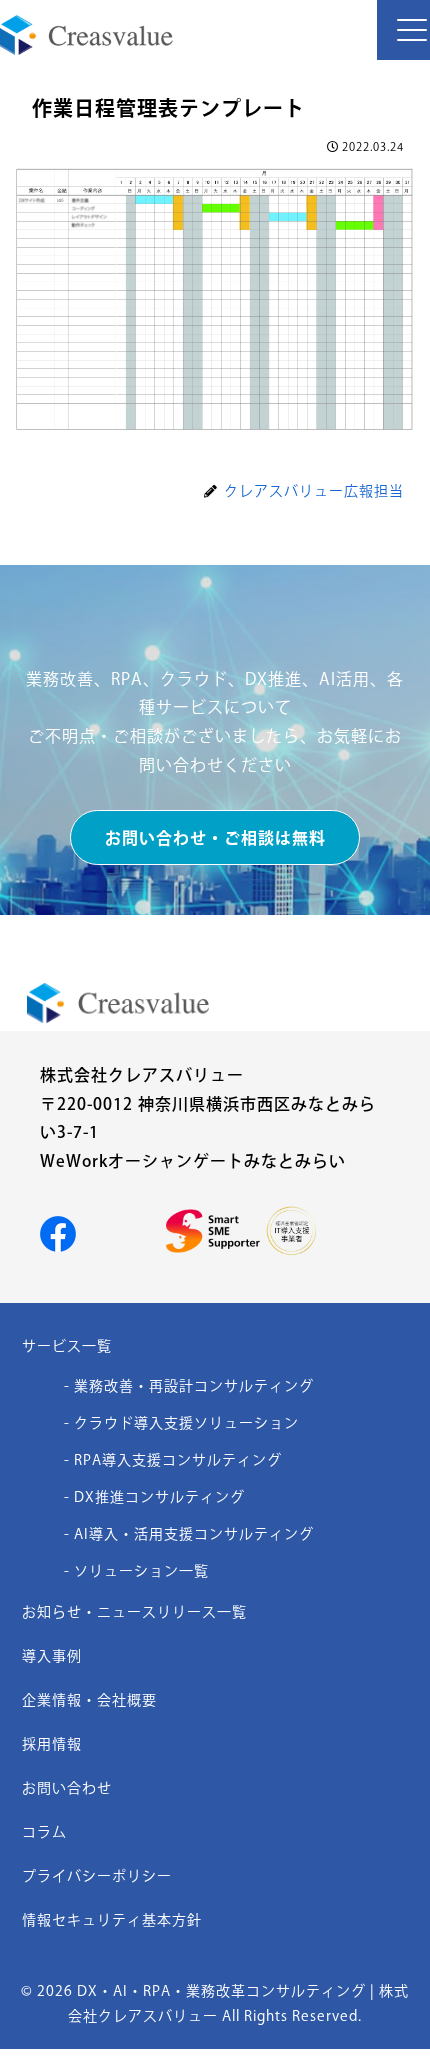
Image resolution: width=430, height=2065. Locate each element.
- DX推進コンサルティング (154, 1497)
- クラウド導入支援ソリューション (181, 1423)
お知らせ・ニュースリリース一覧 (134, 1612)
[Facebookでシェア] (58, 1232)
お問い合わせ (67, 1788)
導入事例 (52, 1656)
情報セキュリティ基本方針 (112, 1920)
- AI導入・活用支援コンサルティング (189, 1534)
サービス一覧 (67, 1346)
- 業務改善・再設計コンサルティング (189, 1386)
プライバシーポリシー (97, 1876)
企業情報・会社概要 (89, 1700)
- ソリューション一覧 (136, 1571)
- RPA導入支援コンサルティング (173, 1460)
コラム (44, 1832)
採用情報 (52, 1744)
